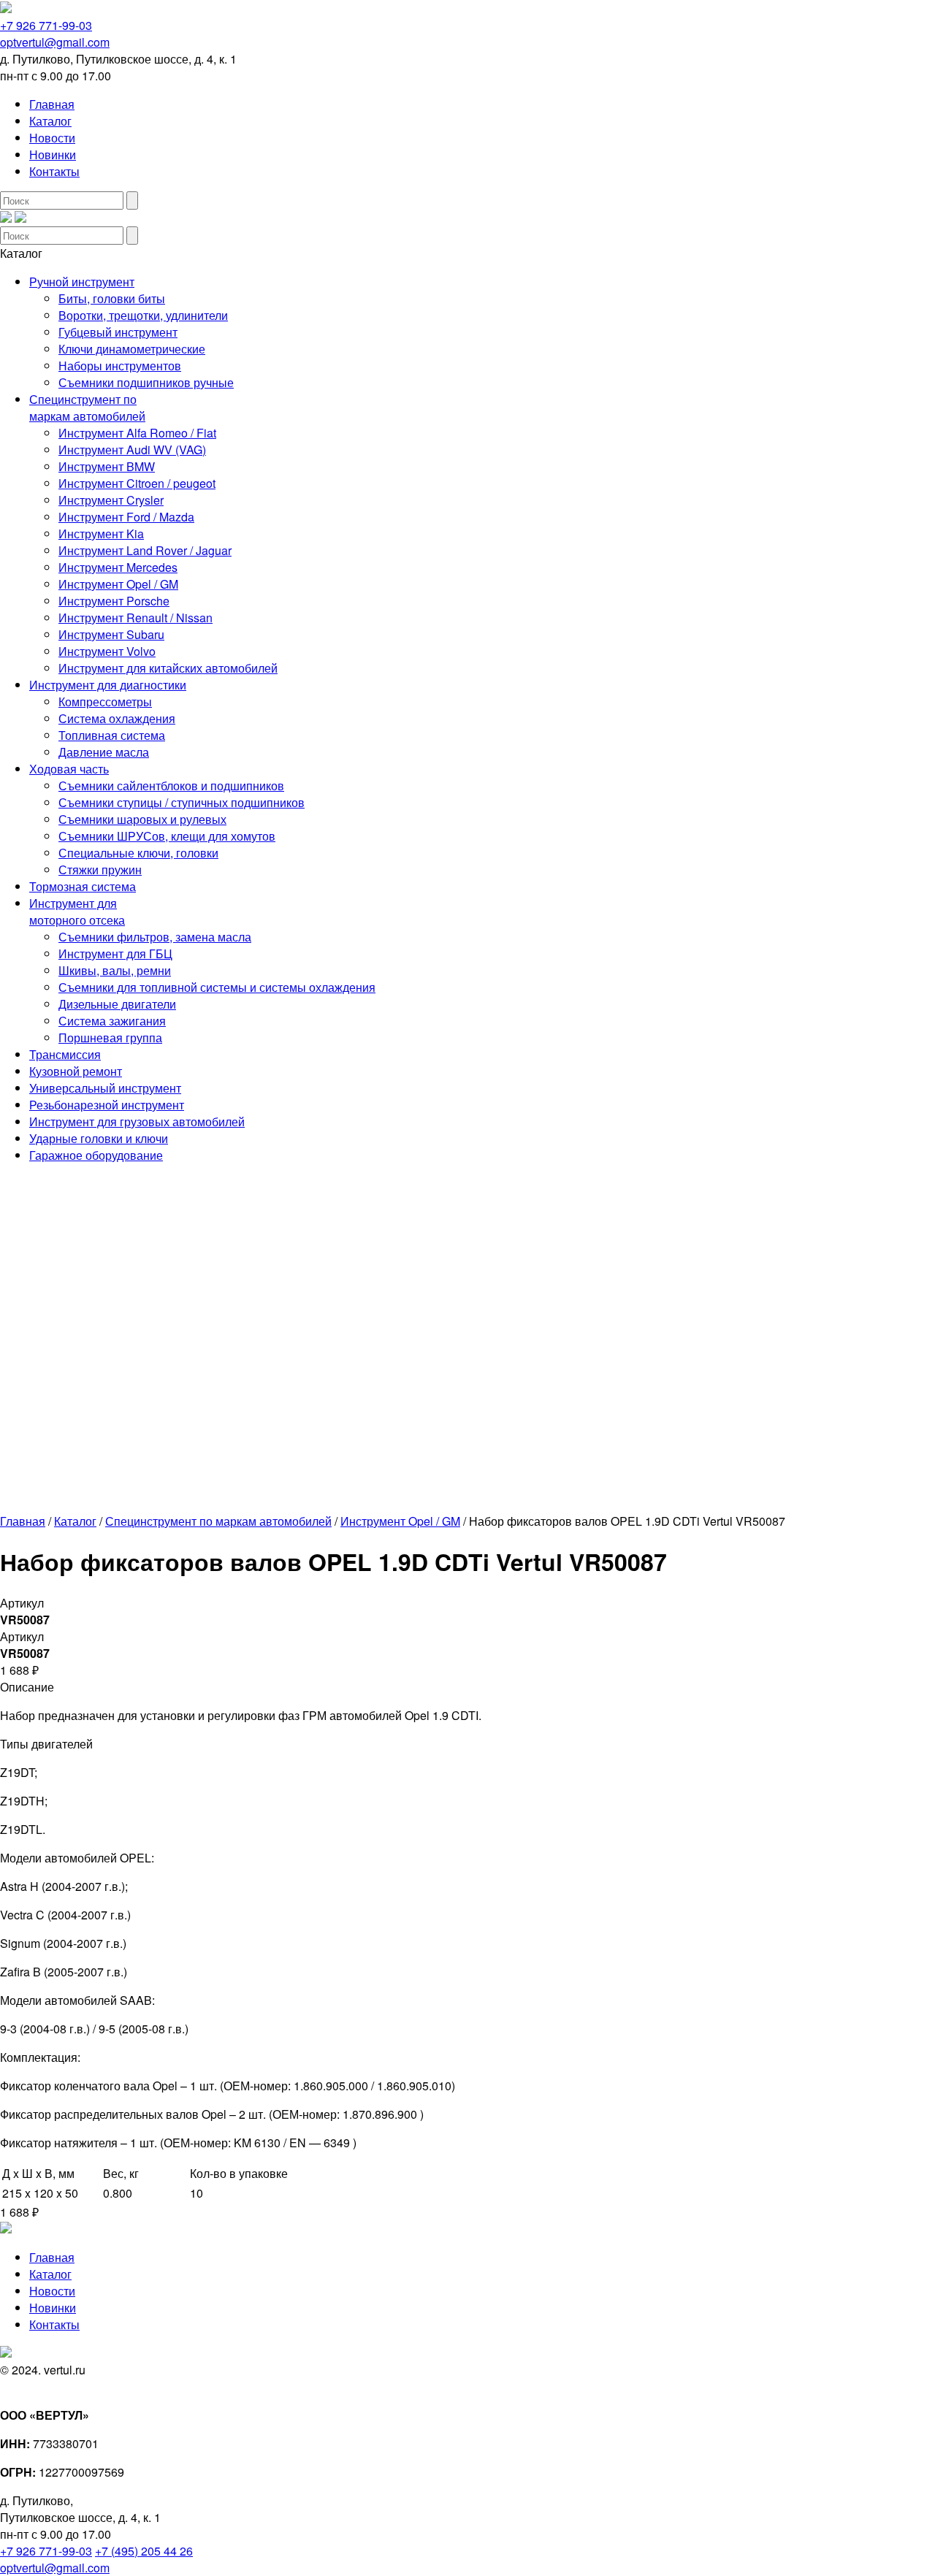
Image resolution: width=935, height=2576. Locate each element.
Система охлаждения (117, 718)
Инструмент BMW (107, 466)
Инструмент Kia (101, 534)
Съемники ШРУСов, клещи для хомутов (167, 836)
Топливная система (112, 735)
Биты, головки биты (112, 298)
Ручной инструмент (82, 282)
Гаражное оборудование (96, 1155)
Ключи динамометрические (132, 349)
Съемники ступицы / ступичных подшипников (182, 802)
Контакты (54, 171)
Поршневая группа (110, 1037)
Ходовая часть (69, 769)
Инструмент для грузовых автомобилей (137, 1121)
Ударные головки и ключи (99, 1138)
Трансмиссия (65, 1054)
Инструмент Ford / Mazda (126, 517)
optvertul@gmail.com (55, 42)
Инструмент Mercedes (118, 567)
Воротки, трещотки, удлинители (143, 315)
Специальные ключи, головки (138, 853)
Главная (52, 104)
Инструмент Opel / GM (118, 584)
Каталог (50, 121)
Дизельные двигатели (117, 1004)
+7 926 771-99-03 (46, 25)
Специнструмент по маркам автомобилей (87, 408)
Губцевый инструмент (118, 332)
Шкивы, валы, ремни (115, 970)
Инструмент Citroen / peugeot (137, 483)
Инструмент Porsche (114, 601)
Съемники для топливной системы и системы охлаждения (217, 987)
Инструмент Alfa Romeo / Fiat (137, 433)
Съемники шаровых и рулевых (142, 819)
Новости (52, 138)
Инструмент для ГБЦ (115, 953)
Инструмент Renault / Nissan (136, 618)
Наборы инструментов (120, 366)
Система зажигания (112, 1021)
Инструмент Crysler (111, 500)
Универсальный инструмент (105, 1088)
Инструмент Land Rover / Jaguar (145, 550)
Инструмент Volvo (107, 651)
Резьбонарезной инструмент (107, 1105)
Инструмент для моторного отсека (77, 911)
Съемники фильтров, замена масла (155, 937)
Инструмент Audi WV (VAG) (132, 450)
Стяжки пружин (100, 870)
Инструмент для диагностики (108, 685)
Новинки (53, 154)
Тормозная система (83, 886)
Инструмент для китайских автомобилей (168, 668)
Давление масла (104, 752)
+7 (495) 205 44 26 (144, 2551)
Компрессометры (105, 702)
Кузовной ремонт (76, 1071)
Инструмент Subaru (111, 634)
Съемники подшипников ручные (146, 382)
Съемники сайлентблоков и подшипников (171, 786)
